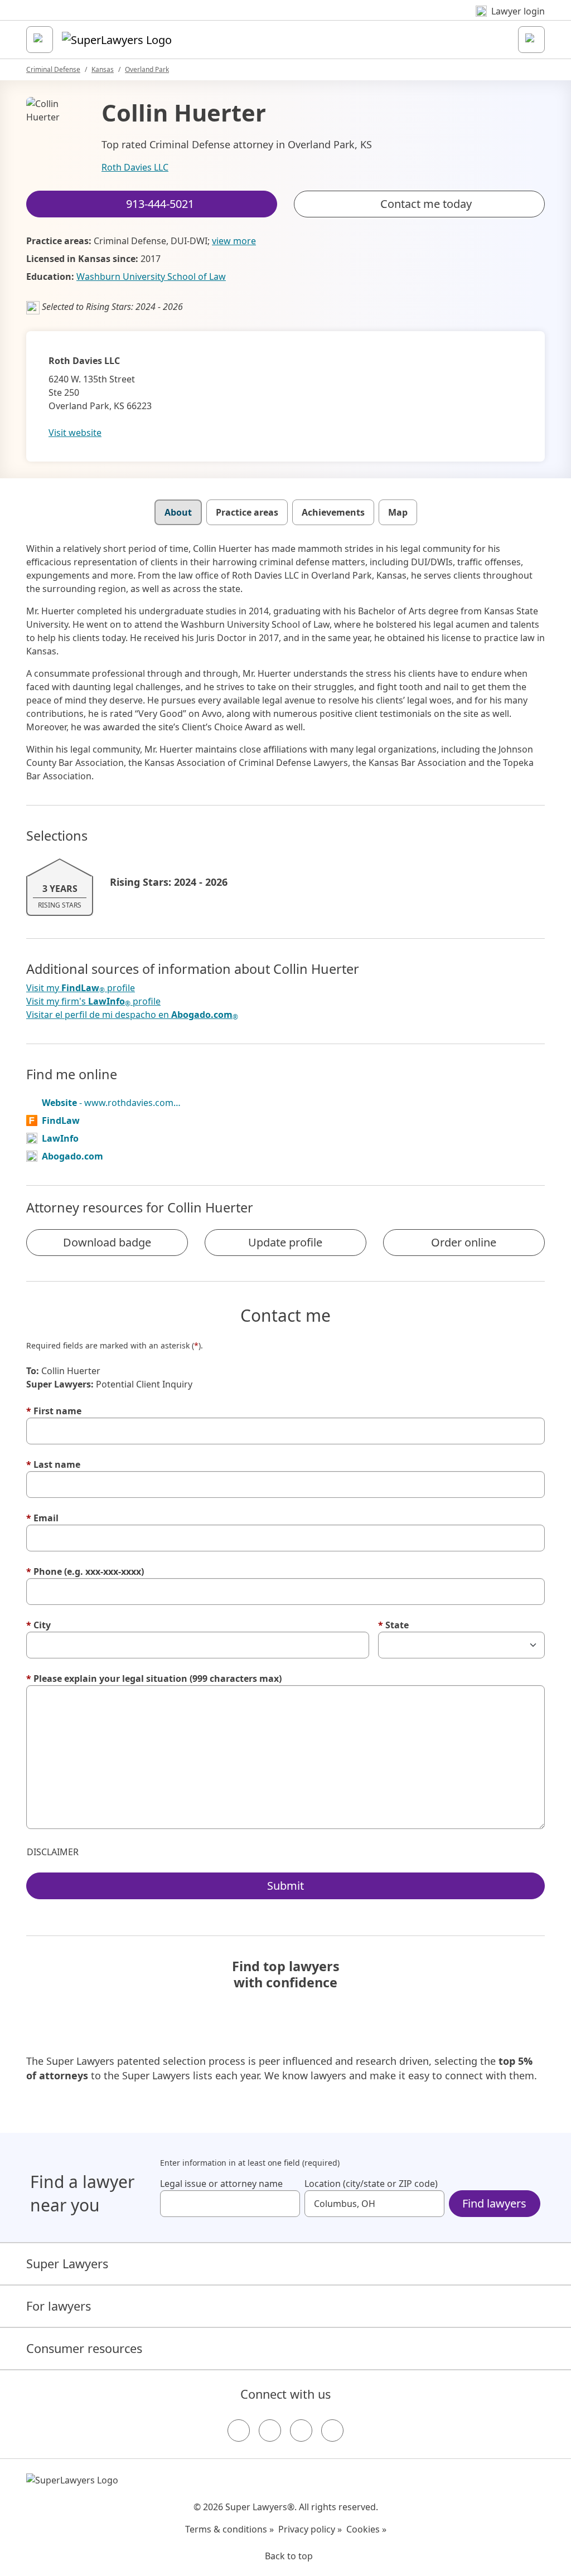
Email (42, 1518)
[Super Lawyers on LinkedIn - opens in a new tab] (332, 2431)
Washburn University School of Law (151, 276)
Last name (53, 1464)
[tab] (178, 512)
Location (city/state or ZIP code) (371, 2184)
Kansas (103, 69)
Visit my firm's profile (93, 1001)
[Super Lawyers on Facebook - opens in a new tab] (239, 2431)
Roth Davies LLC (135, 167)
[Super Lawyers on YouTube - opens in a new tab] (301, 2431)
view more (234, 241)
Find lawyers (494, 2203)
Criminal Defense (53, 69)
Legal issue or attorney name (221, 2184)
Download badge (107, 1242)
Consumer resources (84, 2348)
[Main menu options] (40, 40)
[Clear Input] (287, 2204)
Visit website (75, 433)
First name (54, 1411)
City (38, 1625)
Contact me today (426, 204)
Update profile (285, 1242)
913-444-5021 (293, 19)
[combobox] (230, 2204)
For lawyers (59, 2306)
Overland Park (147, 69)
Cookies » (366, 2529)
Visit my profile (81, 988)
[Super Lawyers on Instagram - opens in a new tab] (270, 2431)
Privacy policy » (310, 2529)
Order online (464, 1242)
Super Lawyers (67, 2264)
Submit (285, 1886)
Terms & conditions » (229, 2529)
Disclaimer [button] (53, 1852)
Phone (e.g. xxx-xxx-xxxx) (85, 1571)
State (393, 1625)
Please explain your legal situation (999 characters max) (154, 1678)
